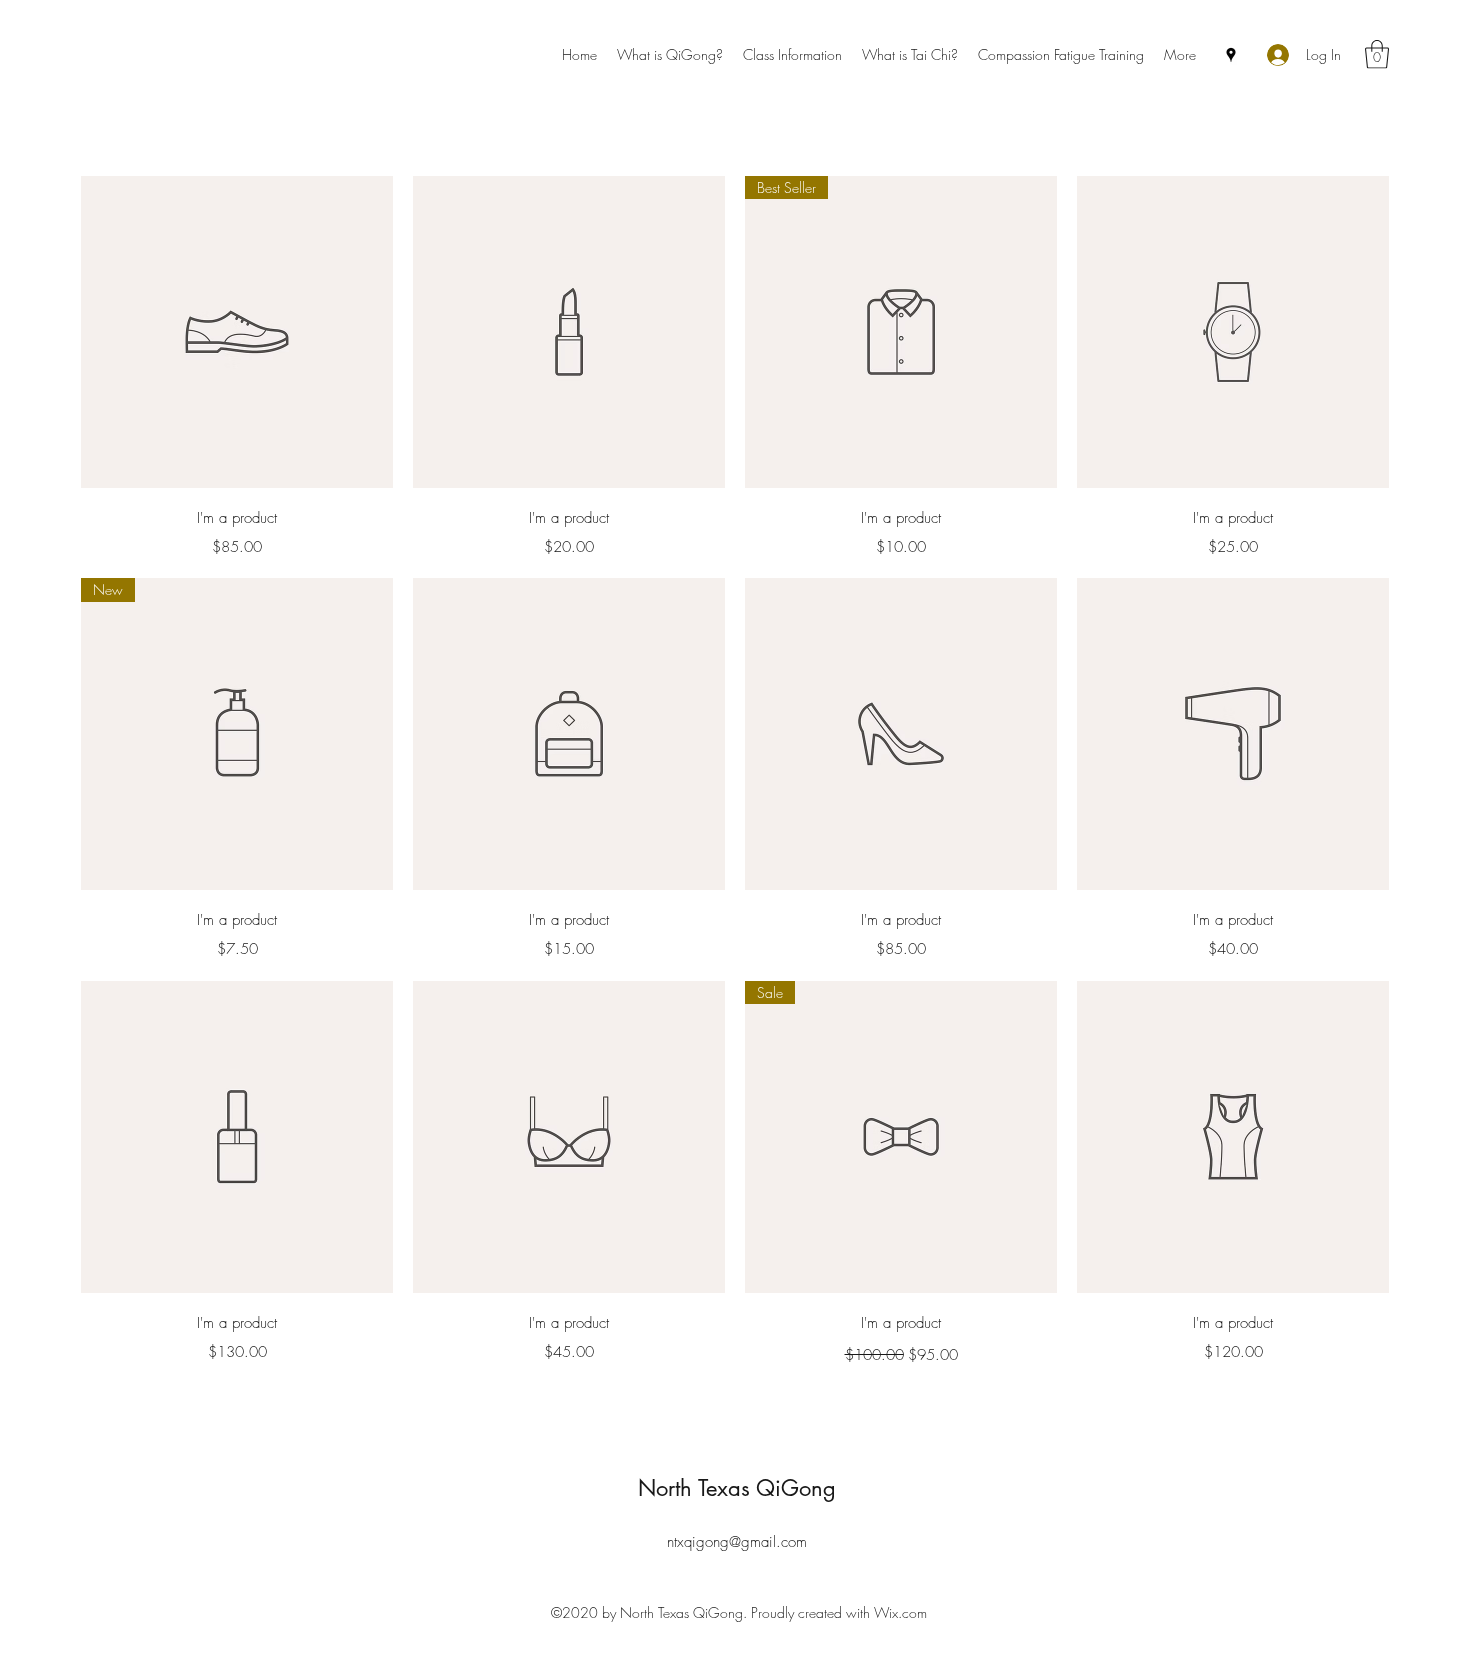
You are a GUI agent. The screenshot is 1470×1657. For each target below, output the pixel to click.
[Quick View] (237, 332)
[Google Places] (1231, 55)
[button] (1377, 54)
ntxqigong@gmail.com (737, 1542)
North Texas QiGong (737, 1488)
